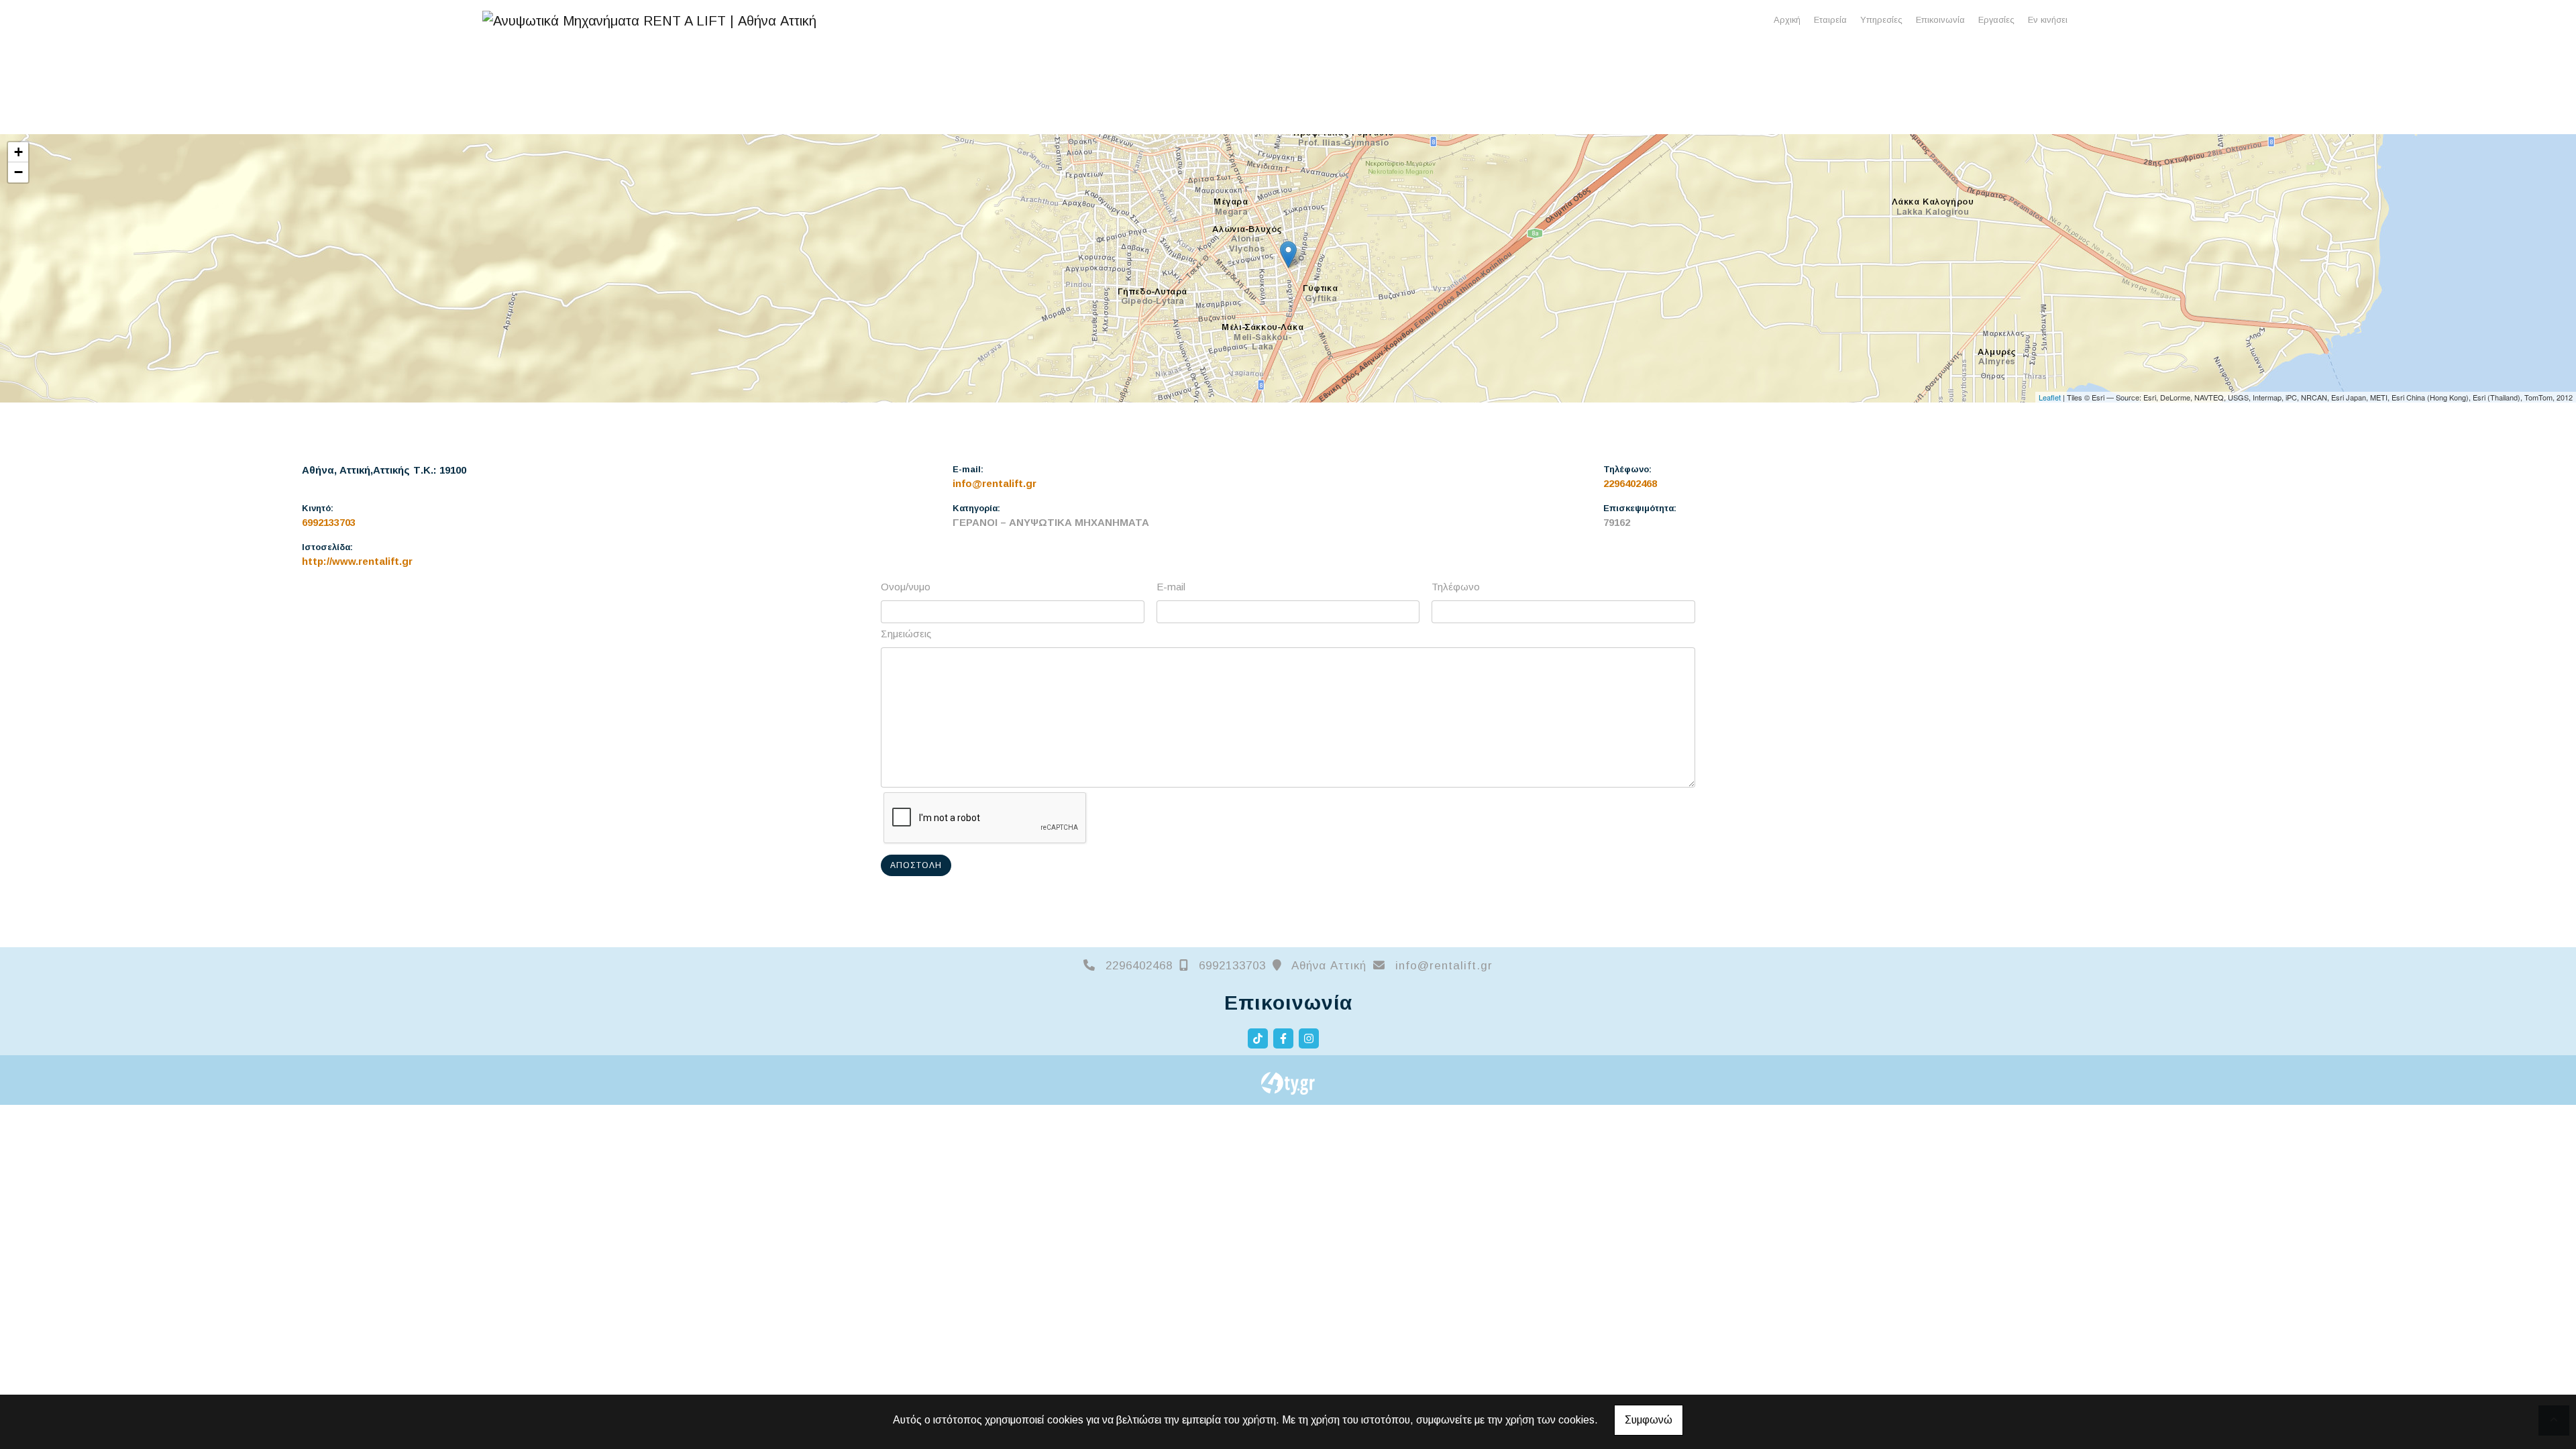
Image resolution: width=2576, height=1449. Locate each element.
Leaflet (2050, 397)
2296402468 (1630, 483)
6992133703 (329, 522)
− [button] (18, 172)
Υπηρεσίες (1881, 20)
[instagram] (1309, 1038)
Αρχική (1787, 20)
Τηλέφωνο (1456, 587)
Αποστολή (916, 865)
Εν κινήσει (2048, 20)
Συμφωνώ (1649, 1420)
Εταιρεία (1830, 20)
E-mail (1171, 587)
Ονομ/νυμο (906, 587)
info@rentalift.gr (995, 483)
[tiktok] (1258, 1038)
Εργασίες (1996, 20)
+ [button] (18, 152)
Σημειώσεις (906, 634)
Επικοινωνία (1940, 20)
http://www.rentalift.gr (357, 561)
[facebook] (1283, 1038)
